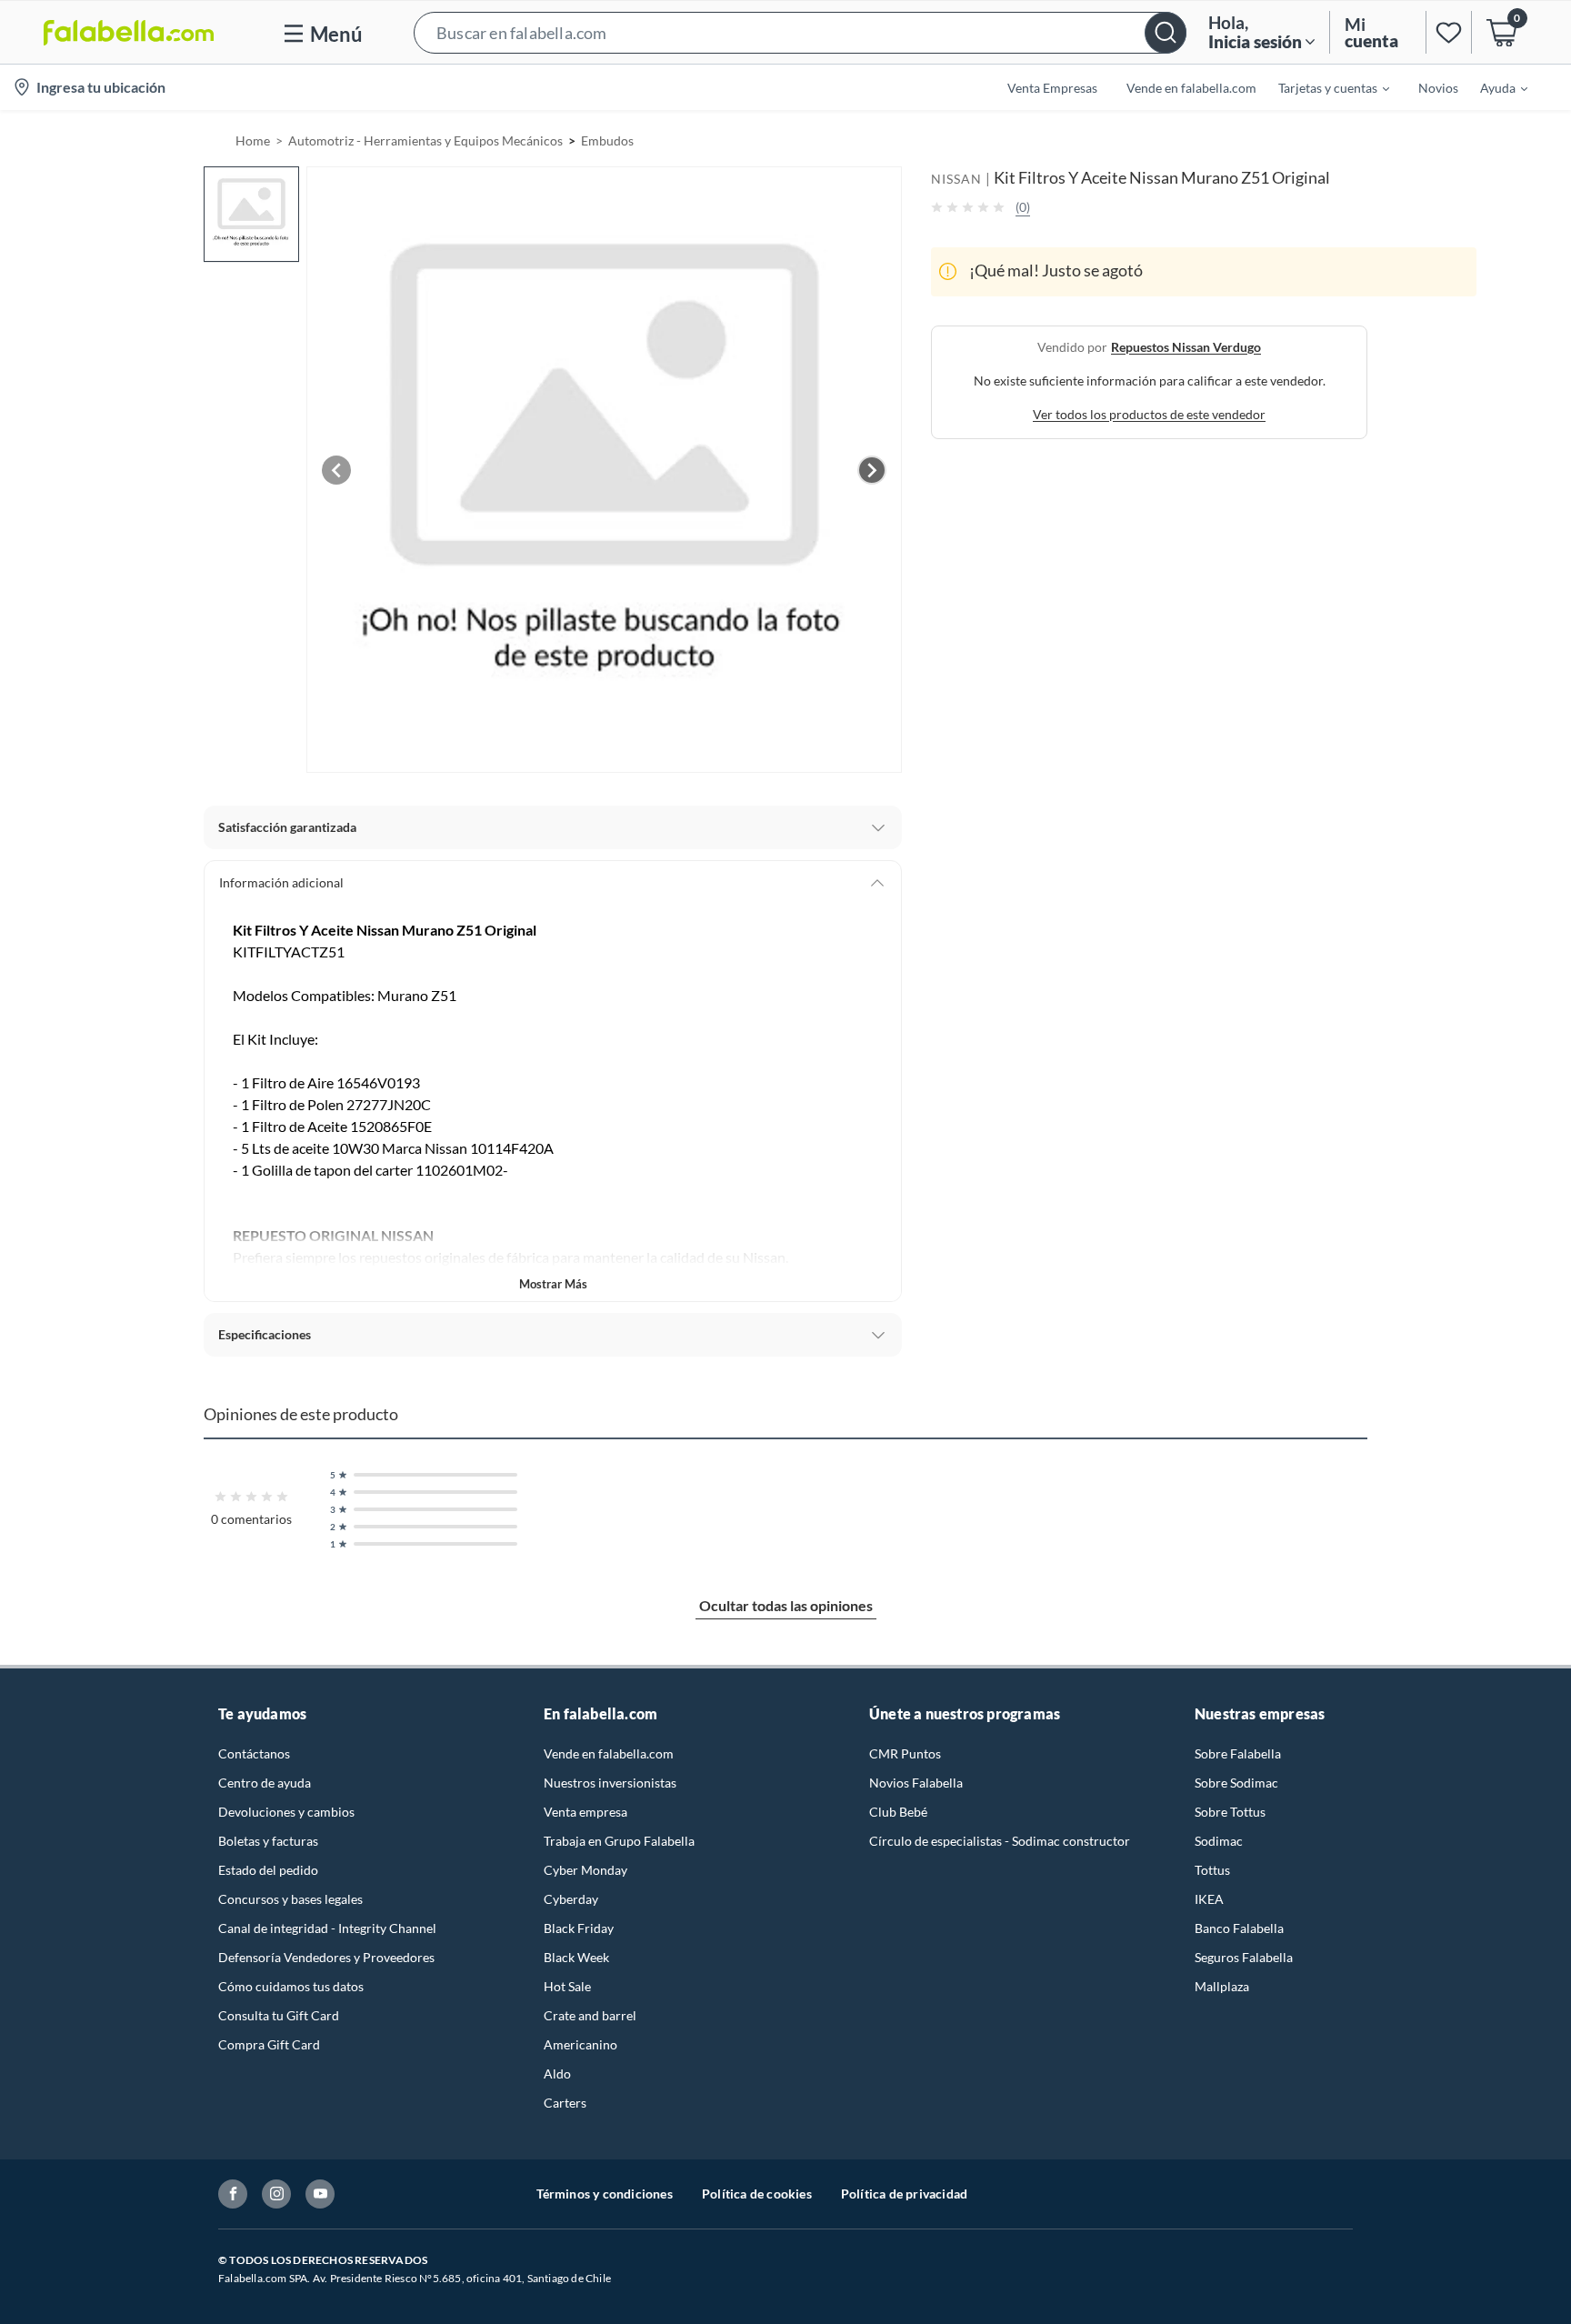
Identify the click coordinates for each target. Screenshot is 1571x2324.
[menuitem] (1323, 87)
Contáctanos (254, 1753)
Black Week (576, 1957)
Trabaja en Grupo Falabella (619, 1841)
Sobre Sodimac (1236, 1783)
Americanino (580, 2044)
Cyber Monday (585, 1870)
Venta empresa (585, 1812)
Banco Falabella (1239, 1928)
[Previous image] (336, 470)
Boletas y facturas (268, 1841)
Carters (565, 2103)
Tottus (1212, 1870)
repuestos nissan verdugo (1186, 346)
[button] (800, 32)
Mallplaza (1222, 1986)
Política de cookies (757, 2194)
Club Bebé (898, 1812)
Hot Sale (567, 1986)
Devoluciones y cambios (286, 1812)
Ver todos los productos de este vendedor (1149, 413)
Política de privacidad (904, 2194)
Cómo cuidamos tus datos (291, 1986)
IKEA (1209, 1899)
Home (253, 140)
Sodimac (1219, 1841)
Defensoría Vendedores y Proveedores (326, 1957)
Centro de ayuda (265, 1783)
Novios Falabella (916, 1783)
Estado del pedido (268, 1870)
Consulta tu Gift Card (279, 2015)
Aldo (557, 2074)
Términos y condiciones (605, 2194)
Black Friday (579, 1928)
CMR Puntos (905, 1753)
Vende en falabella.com (609, 1753)
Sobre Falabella (1238, 1753)
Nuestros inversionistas (610, 1783)
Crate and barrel (590, 2015)
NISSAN (956, 179)
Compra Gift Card (269, 2044)
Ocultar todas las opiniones (786, 1605)
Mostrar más (553, 1284)
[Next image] (872, 470)
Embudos (607, 140)
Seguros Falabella (1244, 1957)
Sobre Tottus (1230, 1812)
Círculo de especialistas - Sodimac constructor (1000, 1841)
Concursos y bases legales (290, 1899)
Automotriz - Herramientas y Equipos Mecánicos (425, 140)
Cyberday (571, 1899)
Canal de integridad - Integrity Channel (327, 1928)
